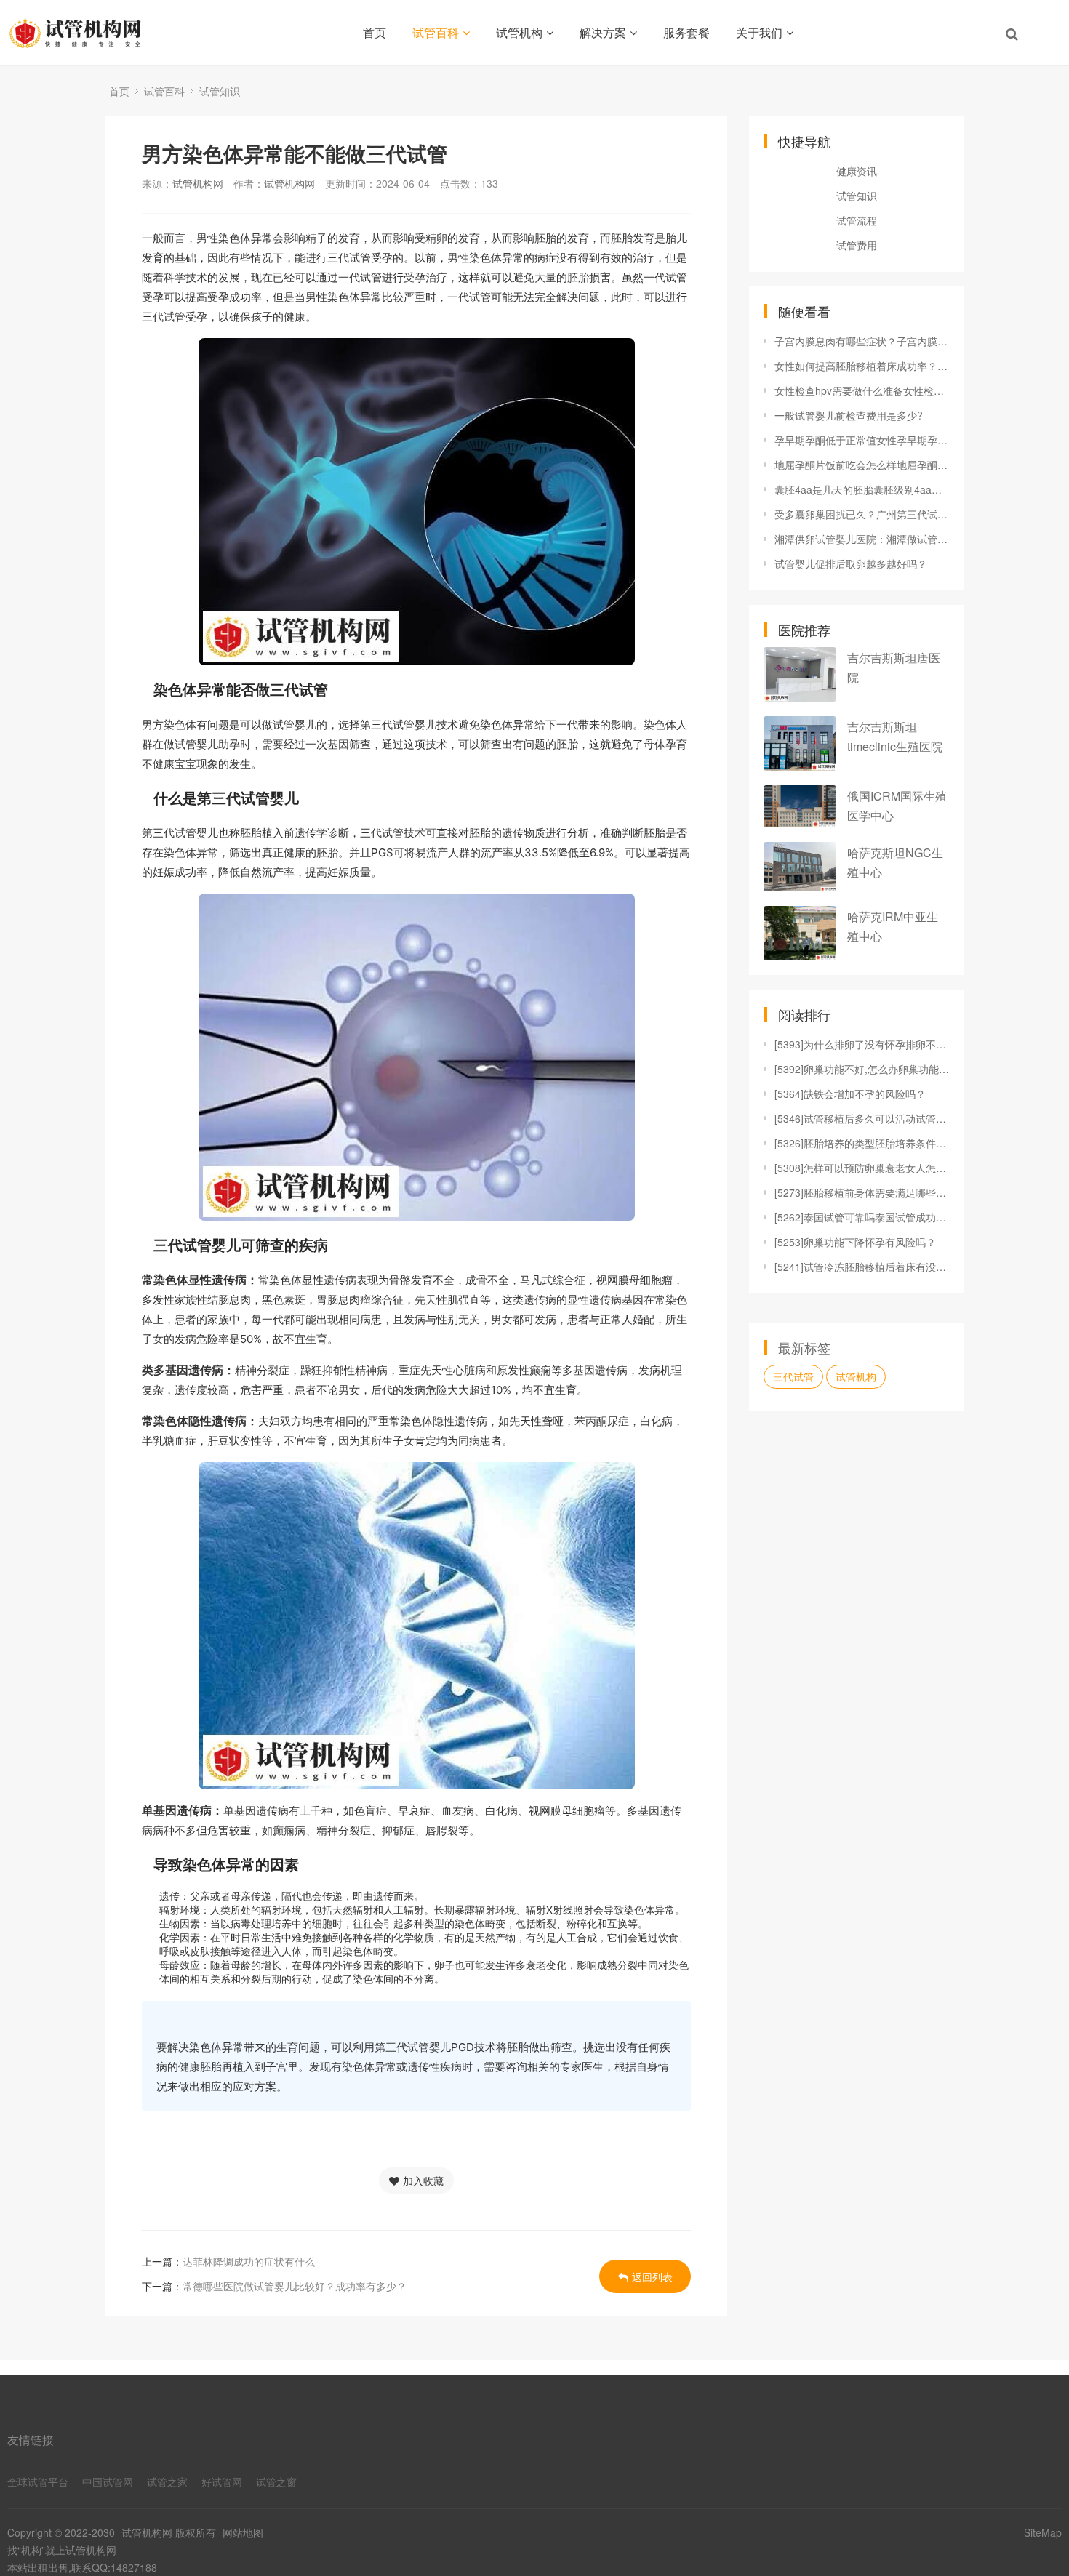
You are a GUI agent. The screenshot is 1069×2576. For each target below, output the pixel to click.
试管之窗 (276, 2481)
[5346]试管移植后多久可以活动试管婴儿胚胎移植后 (862, 1118)
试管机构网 (198, 183)
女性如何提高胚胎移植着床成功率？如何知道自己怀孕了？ (862, 366)
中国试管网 (108, 2481)
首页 (375, 32)
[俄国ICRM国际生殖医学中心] (800, 806)
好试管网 (222, 2481)
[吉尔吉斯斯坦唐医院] (800, 674)
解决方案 (603, 32)
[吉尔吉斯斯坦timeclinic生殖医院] (800, 743)
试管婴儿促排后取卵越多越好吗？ (851, 563)
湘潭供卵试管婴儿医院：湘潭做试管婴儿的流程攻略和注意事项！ (862, 539)
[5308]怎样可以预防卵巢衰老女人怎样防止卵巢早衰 (862, 1168)
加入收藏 (423, 2180)
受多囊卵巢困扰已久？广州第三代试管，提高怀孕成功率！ (862, 514)
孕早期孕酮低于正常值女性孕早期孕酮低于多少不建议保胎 (862, 440)
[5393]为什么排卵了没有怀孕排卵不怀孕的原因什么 (862, 1044)
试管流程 (857, 220)
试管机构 (519, 32)
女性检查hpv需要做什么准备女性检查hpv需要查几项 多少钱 (862, 390)
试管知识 (220, 91)
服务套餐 (686, 32)
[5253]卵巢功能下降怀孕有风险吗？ (855, 1242)
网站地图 (243, 2532)
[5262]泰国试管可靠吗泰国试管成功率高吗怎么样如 (862, 1217)
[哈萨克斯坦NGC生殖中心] (800, 866)
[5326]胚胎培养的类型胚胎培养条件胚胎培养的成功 (862, 1143)
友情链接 (31, 2440)
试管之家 (167, 2481)
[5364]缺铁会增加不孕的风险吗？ (850, 1094)
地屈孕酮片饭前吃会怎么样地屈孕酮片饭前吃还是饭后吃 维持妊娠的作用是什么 (862, 465)
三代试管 (793, 1376)
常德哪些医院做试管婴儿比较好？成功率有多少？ (295, 2286)
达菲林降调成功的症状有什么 (249, 2261)
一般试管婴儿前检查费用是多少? (849, 415)
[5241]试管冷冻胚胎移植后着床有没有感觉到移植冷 (862, 1267)
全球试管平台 (38, 2481)
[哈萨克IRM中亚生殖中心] (800, 933)
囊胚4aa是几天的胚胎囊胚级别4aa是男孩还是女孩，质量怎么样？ (862, 489)
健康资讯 (857, 171)
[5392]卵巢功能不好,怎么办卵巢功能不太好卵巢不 (862, 1069)
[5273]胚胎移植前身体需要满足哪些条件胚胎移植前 (862, 1192)
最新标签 (804, 1347)
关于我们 (759, 32)
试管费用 (857, 245)
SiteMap (1043, 2532)
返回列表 (652, 2276)
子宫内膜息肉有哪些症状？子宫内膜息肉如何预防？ (862, 341)
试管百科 (436, 32)
